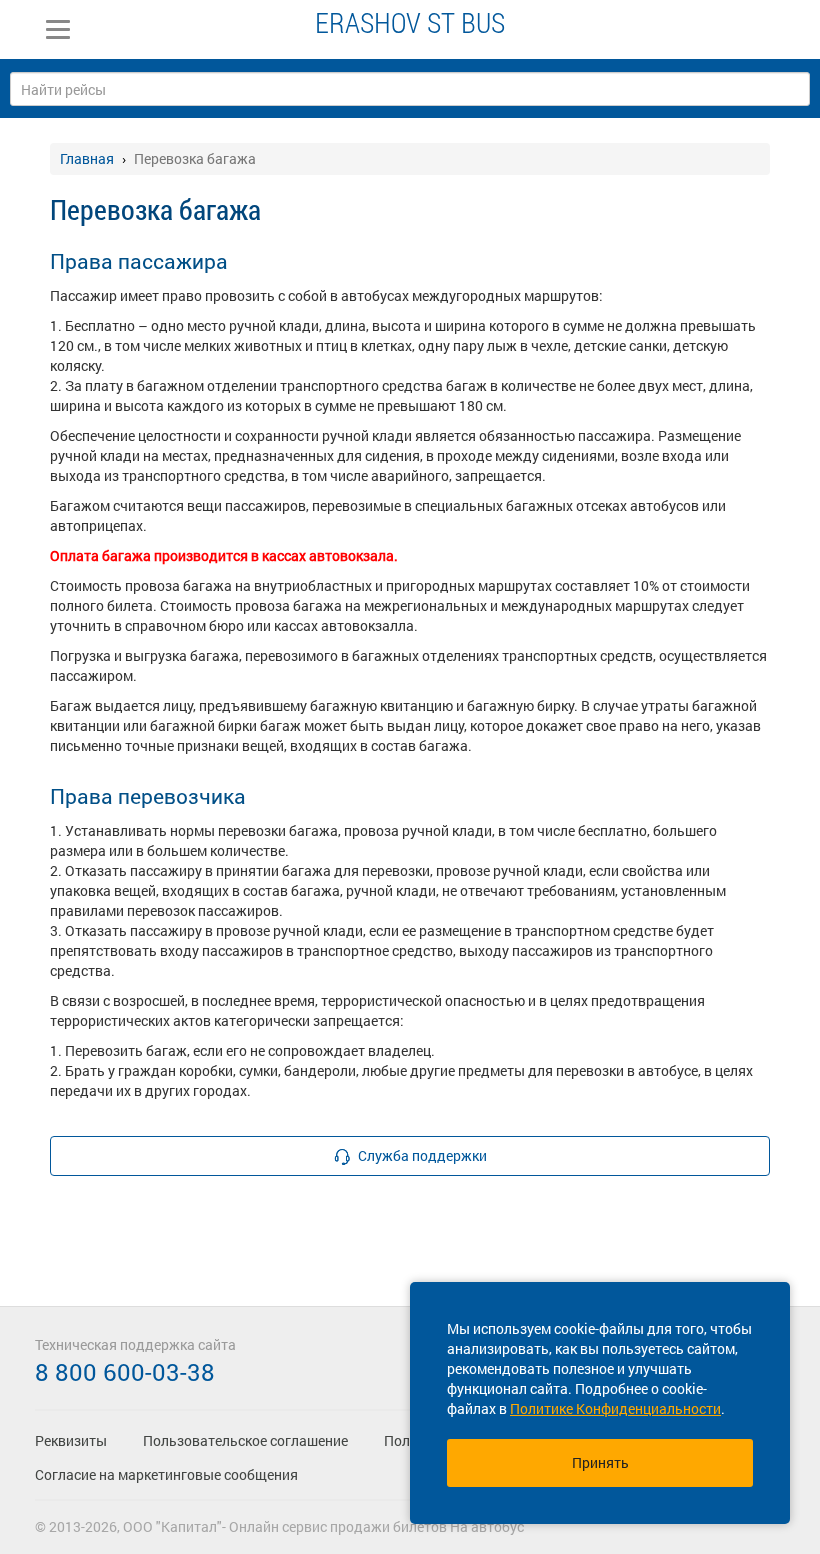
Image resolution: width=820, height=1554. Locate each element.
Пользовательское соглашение (245, 1440)
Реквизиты (71, 1440)
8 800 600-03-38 (125, 1372)
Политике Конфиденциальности (615, 1408)
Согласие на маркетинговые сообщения (166, 1474)
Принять (600, 1462)
